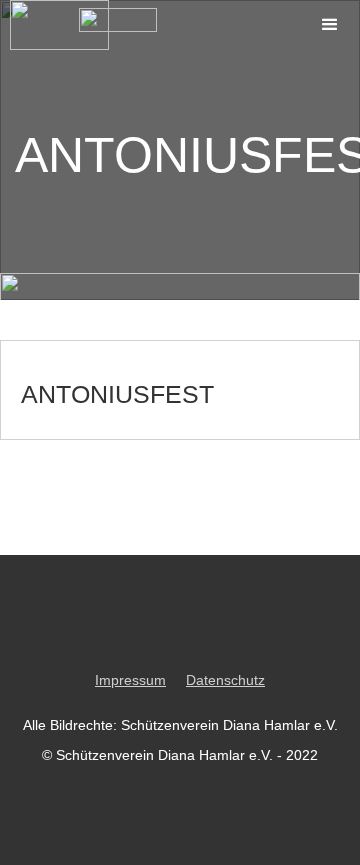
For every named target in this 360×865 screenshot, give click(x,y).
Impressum (130, 680)
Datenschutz (225, 680)
